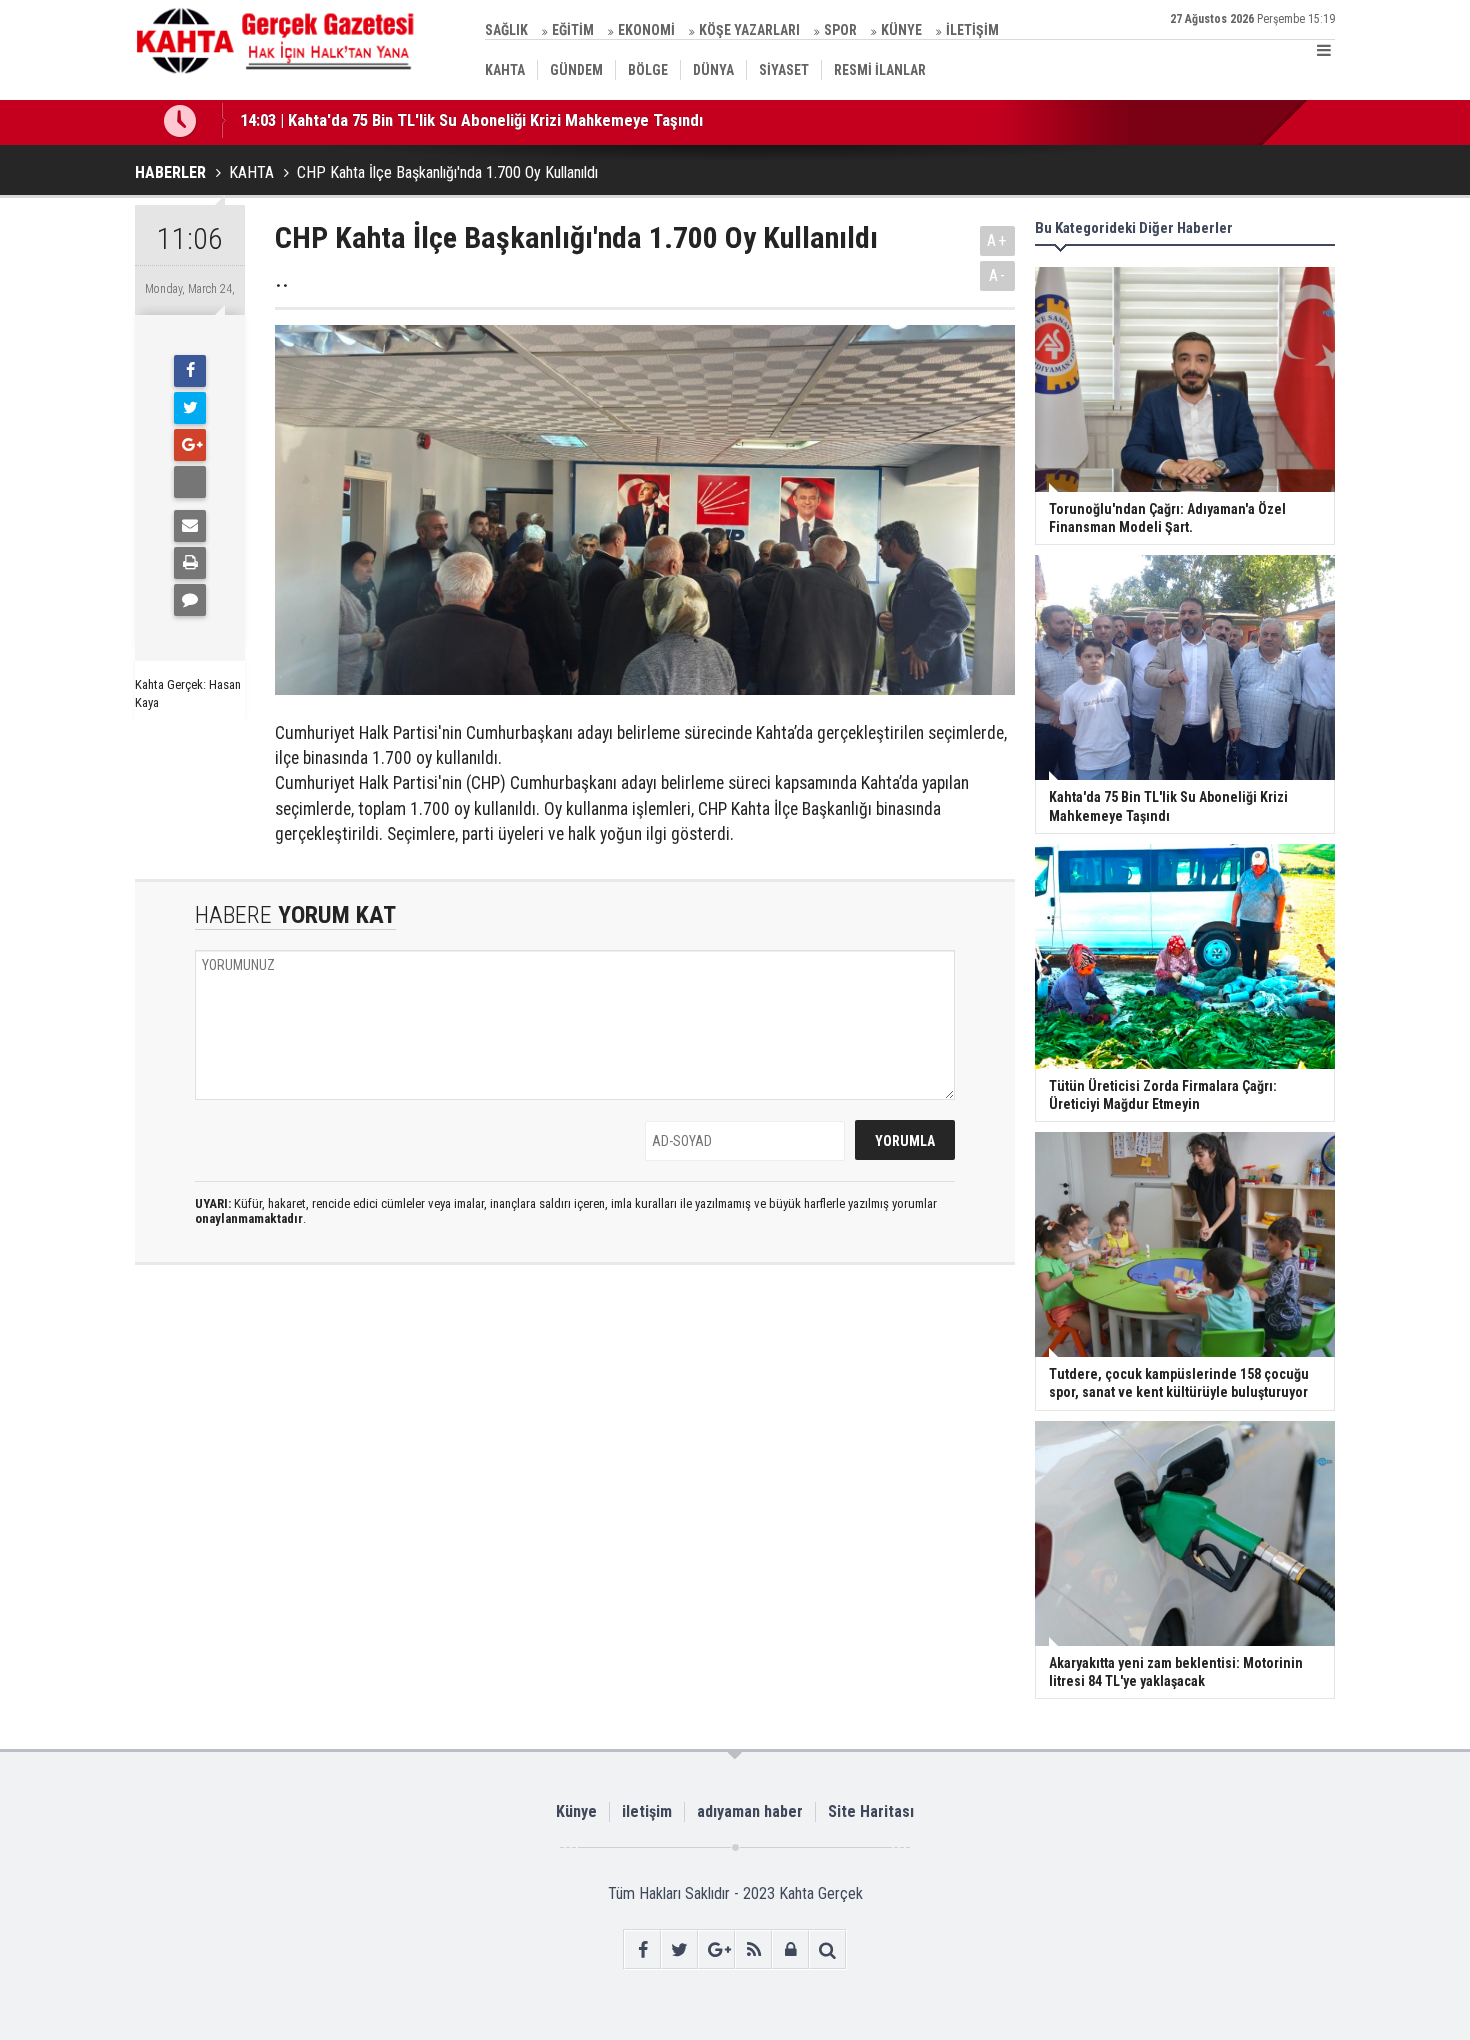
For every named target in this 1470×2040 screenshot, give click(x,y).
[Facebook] (190, 371)
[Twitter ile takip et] (679, 1949)
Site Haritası (871, 1811)
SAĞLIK (506, 30)
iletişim (647, 1811)
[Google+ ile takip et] (716, 1949)
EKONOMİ (646, 30)
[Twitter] (190, 408)
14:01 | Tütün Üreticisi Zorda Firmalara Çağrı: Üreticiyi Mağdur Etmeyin (485, 134)
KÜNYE (901, 30)
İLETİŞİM (972, 30)
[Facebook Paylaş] (190, 482)
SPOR (840, 30)
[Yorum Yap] (190, 600)
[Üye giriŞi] (790, 1949)
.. (282, 279)
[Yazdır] (190, 563)
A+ (997, 240)
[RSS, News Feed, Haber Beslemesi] (753, 1949)
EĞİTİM (573, 30)
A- (998, 275)
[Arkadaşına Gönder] (190, 526)
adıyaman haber (750, 1811)
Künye (576, 1811)
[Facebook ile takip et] (642, 1949)
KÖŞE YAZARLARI (749, 30)
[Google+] (190, 445)
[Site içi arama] (827, 1949)
